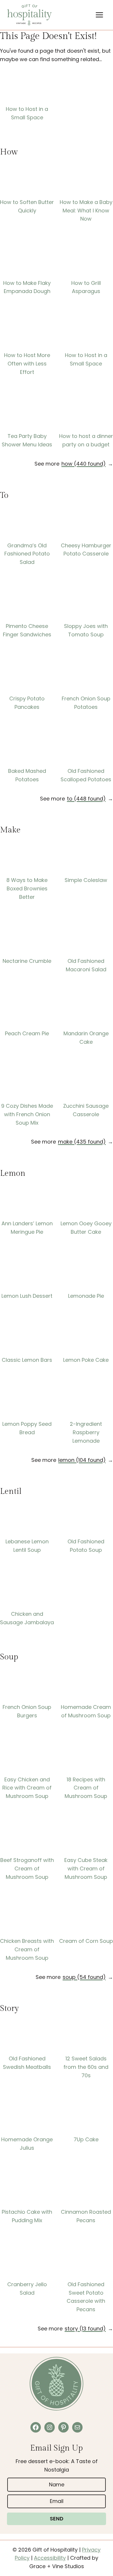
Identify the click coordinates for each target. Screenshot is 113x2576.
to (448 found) (86, 799)
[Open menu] (99, 15)
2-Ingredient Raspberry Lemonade (86, 1432)
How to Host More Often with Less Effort (27, 364)
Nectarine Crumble (27, 961)
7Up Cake (86, 2139)
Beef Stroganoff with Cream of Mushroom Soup (27, 1868)
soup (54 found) (84, 1977)
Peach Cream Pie (27, 1033)
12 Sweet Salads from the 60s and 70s (86, 2067)
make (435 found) (82, 1142)
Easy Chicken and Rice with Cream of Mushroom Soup (27, 1788)
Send (57, 2519)
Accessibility (50, 2558)
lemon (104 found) (82, 1460)
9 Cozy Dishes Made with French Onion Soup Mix (27, 1114)
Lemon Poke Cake (86, 1360)
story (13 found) (85, 2329)
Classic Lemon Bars (27, 1360)
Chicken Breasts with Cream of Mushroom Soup (27, 1949)
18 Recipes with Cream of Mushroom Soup (86, 1788)
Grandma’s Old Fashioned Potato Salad (27, 554)
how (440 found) (84, 464)
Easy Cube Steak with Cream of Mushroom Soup (86, 1868)
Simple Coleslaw (86, 880)
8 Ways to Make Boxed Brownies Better (27, 888)
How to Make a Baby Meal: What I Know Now (86, 211)
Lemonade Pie (86, 1296)
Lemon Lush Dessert (27, 1296)
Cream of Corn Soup (86, 1941)
